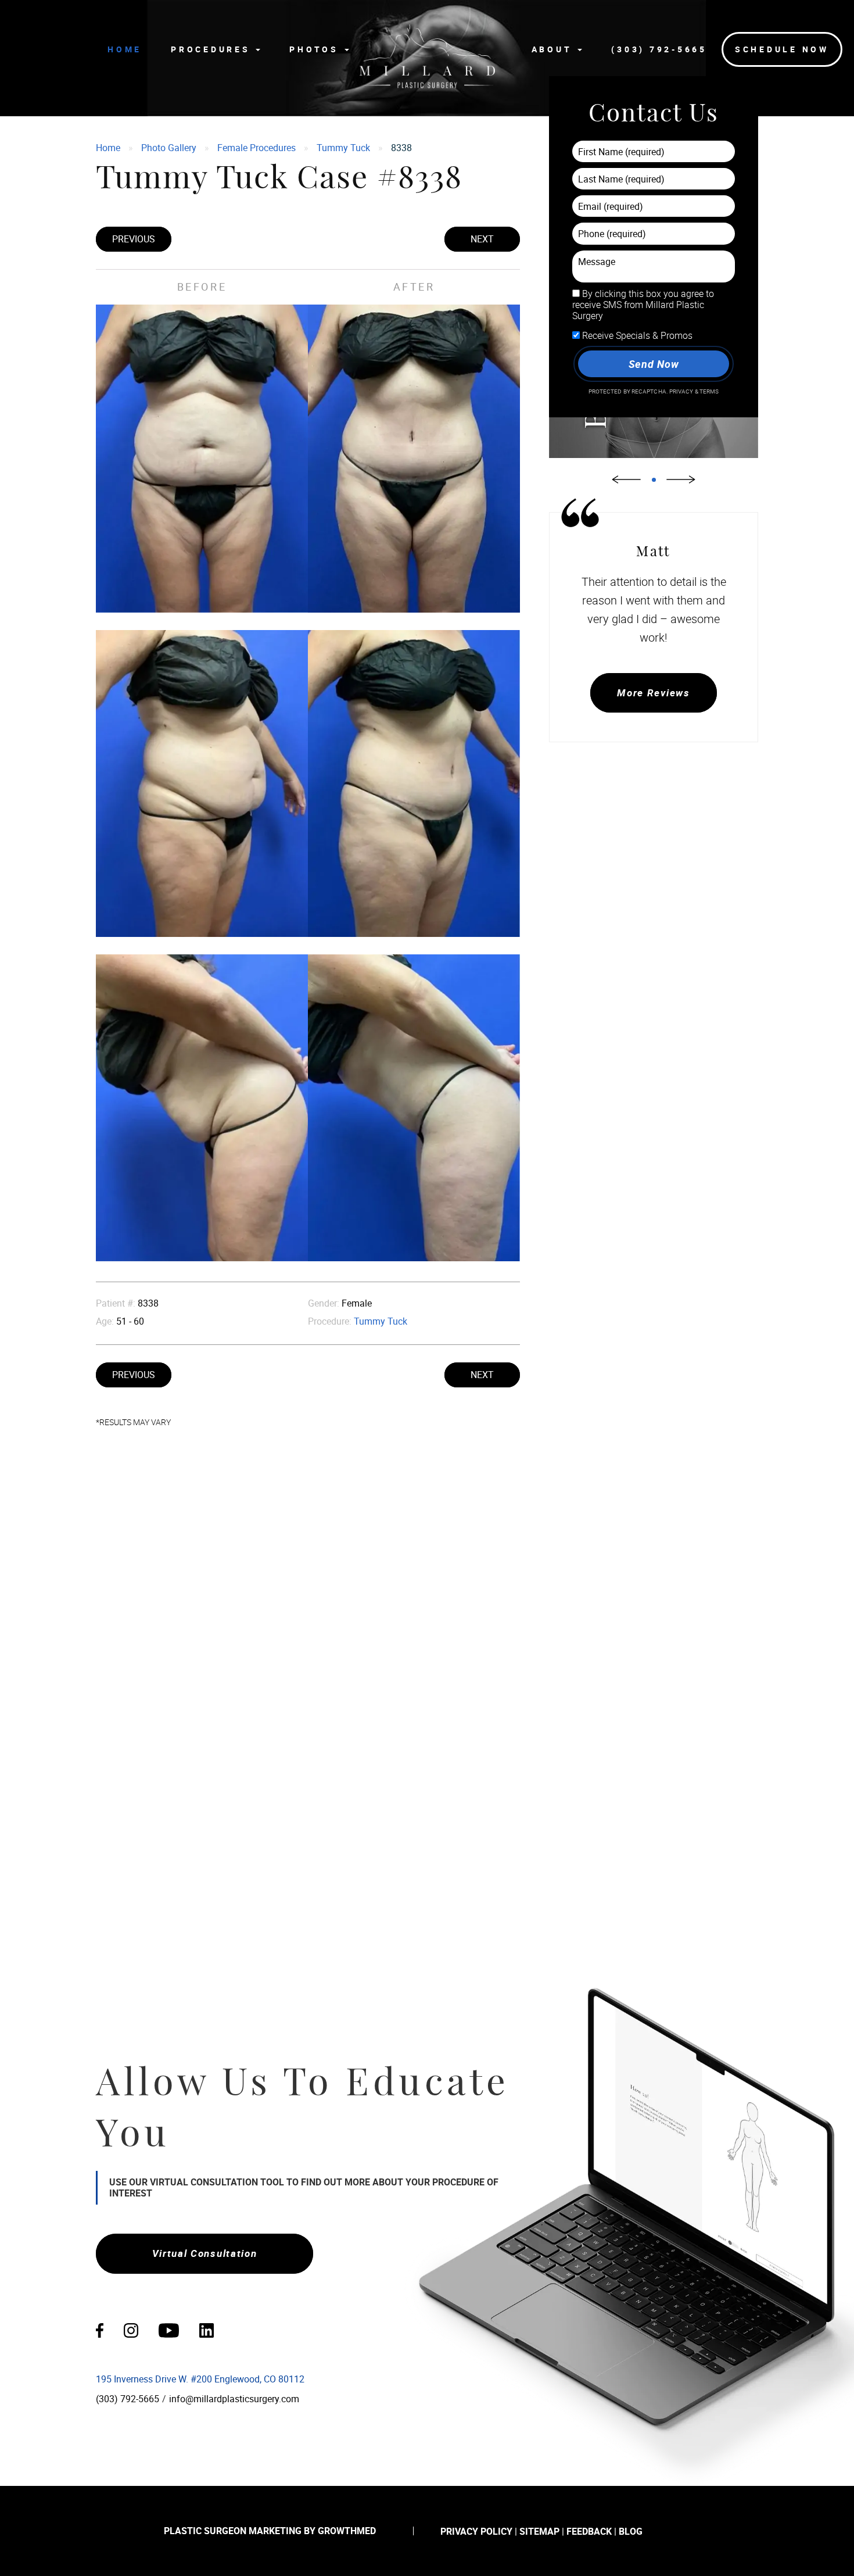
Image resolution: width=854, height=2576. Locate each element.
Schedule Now (782, 49)
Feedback (589, 2531)
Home (125, 49)
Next (482, 239)
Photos (316, 49)
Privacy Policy (476, 2531)
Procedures (213, 49)
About (554, 49)
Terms (709, 391)
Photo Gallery (169, 148)
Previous (134, 239)
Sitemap (539, 2531)
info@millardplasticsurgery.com (234, 2399)
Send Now (653, 364)
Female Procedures (256, 148)
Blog (631, 2531)
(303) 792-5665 (659, 49)
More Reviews (653, 693)
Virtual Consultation (205, 2253)
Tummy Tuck (343, 148)
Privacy (682, 391)
